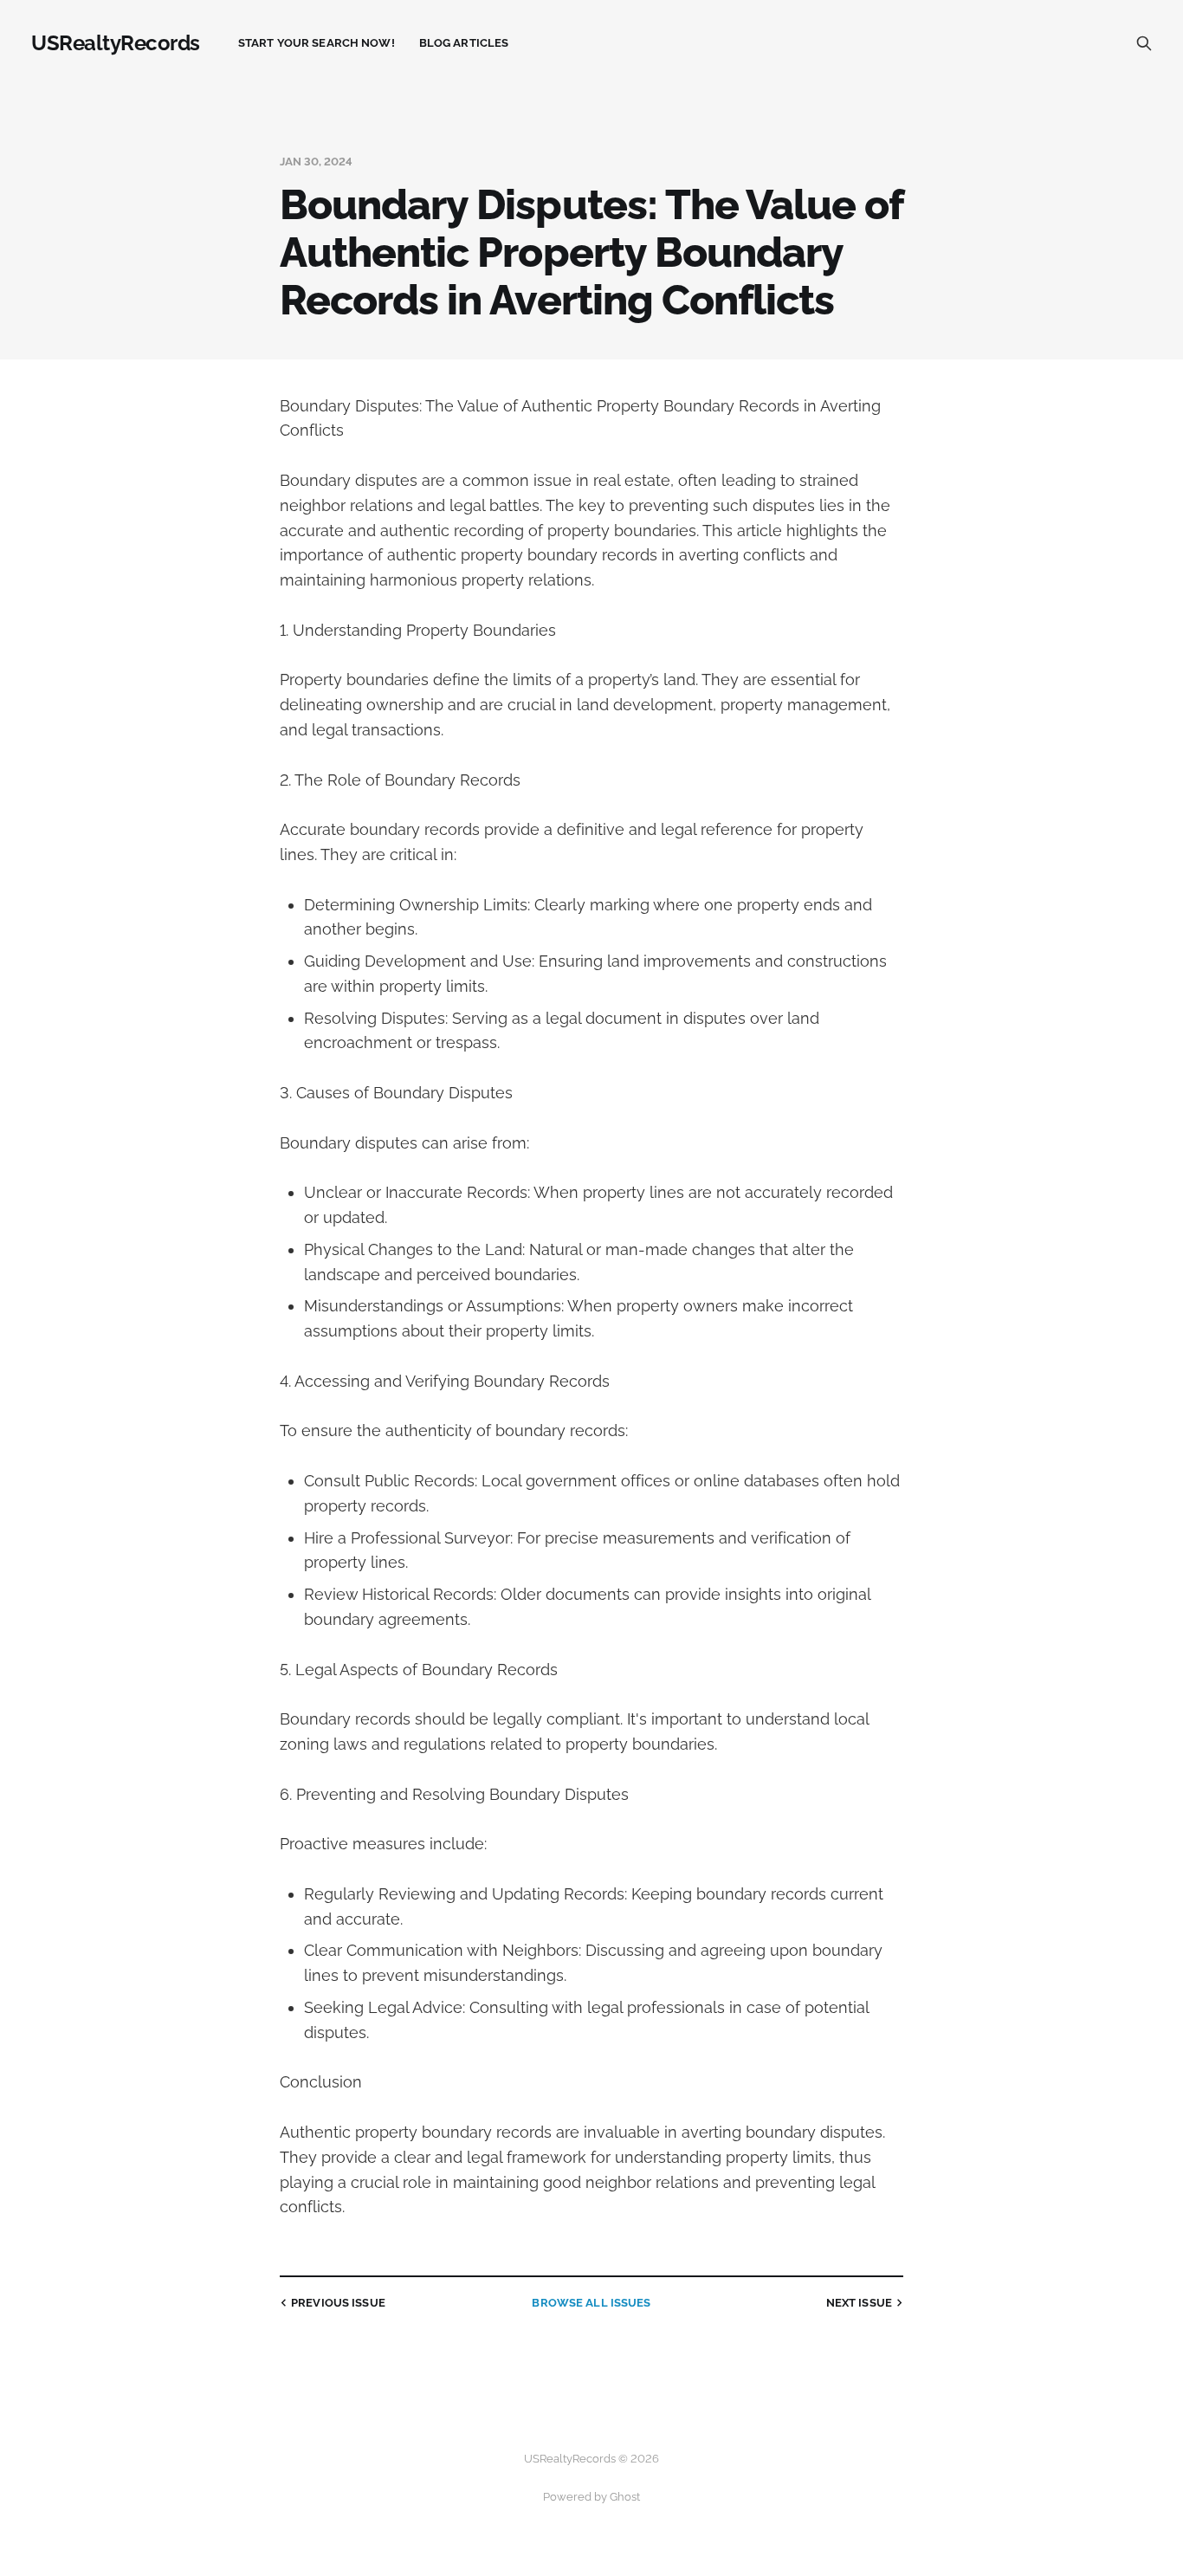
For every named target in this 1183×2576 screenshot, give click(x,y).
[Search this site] (1144, 43)
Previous (338, 2303)
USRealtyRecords (116, 43)
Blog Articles (464, 43)
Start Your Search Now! (317, 43)
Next (859, 2303)
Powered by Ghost (591, 2497)
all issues (591, 2303)
